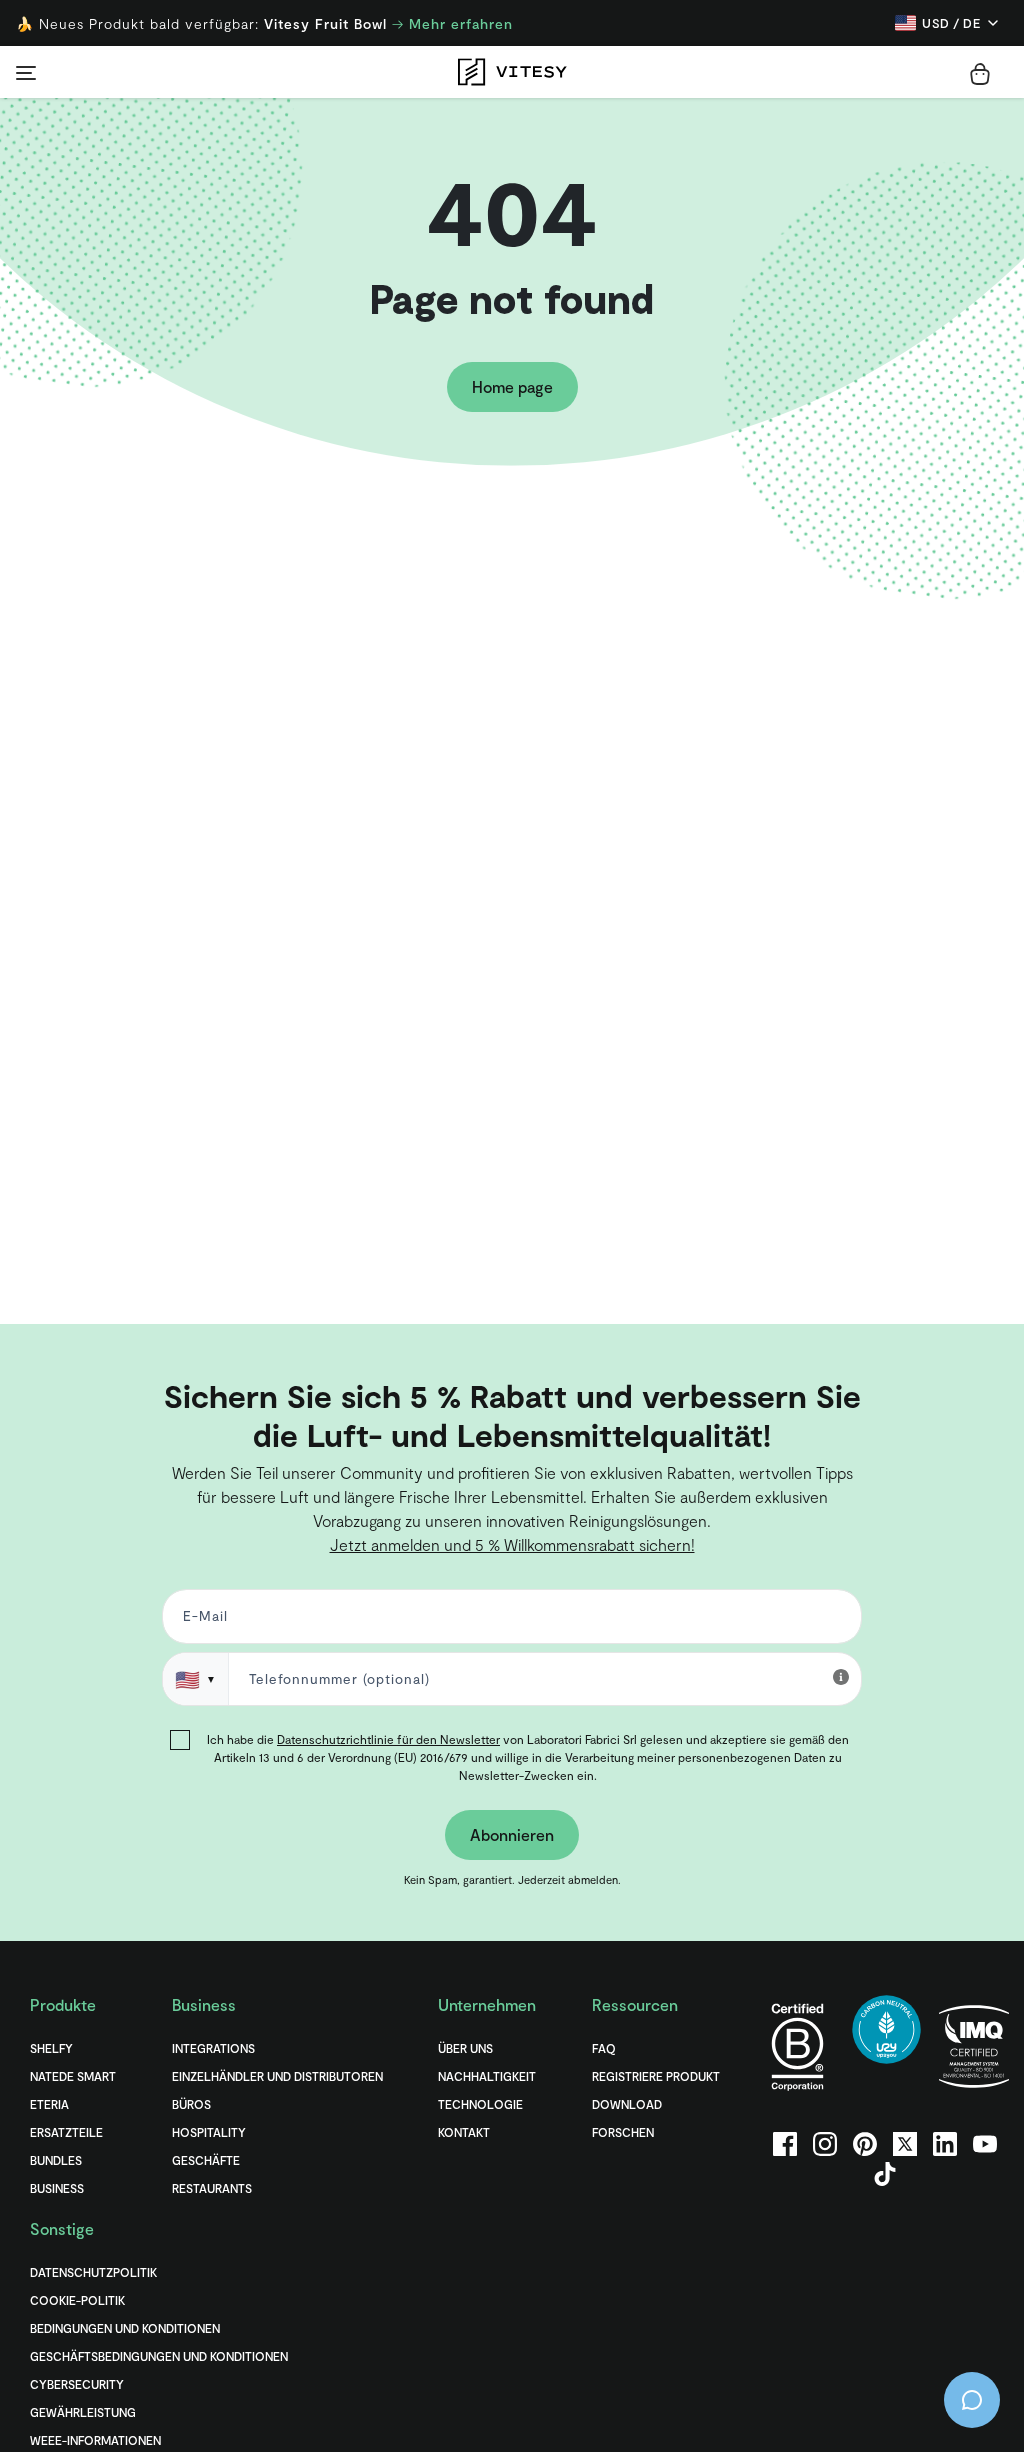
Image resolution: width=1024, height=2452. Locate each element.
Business (57, 2188)
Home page (512, 386)
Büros (191, 2104)
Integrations (213, 2048)
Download (627, 2104)
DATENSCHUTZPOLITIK (93, 2272)
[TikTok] (885, 2174)
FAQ (604, 2048)
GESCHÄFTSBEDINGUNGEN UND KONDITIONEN (159, 2356)
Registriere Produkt (656, 2076)
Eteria (49, 2104)
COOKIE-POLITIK (77, 2300)
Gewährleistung (83, 2412)
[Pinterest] (865, 2144)
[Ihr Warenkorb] (980, 74)
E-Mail (201, 1620)
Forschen (623, 2132)
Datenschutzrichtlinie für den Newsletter (388, 1739)
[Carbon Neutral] (886, 2046)
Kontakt (464, 2132)
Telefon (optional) (82, 1358)
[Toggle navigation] (26, 72)
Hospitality (209, 2132)
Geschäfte (206, 2160)
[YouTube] (985, 2144)
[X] (905, 2144)
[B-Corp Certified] (797, 2046)
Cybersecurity (77, 2384)
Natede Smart (73, 2076)
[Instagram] (825, 2144)
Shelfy (51, 2048)
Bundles (56, 2160)
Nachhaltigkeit (487, 2076)
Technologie (480, 2104)
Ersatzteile (66, 2132)
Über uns (465, 2048)
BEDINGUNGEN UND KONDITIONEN (125, 2328)
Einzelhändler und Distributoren (277, 2076)
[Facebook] (785, 2144)
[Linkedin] (945, 2144)
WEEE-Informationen (95, 2440)
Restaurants (212, 2188)
